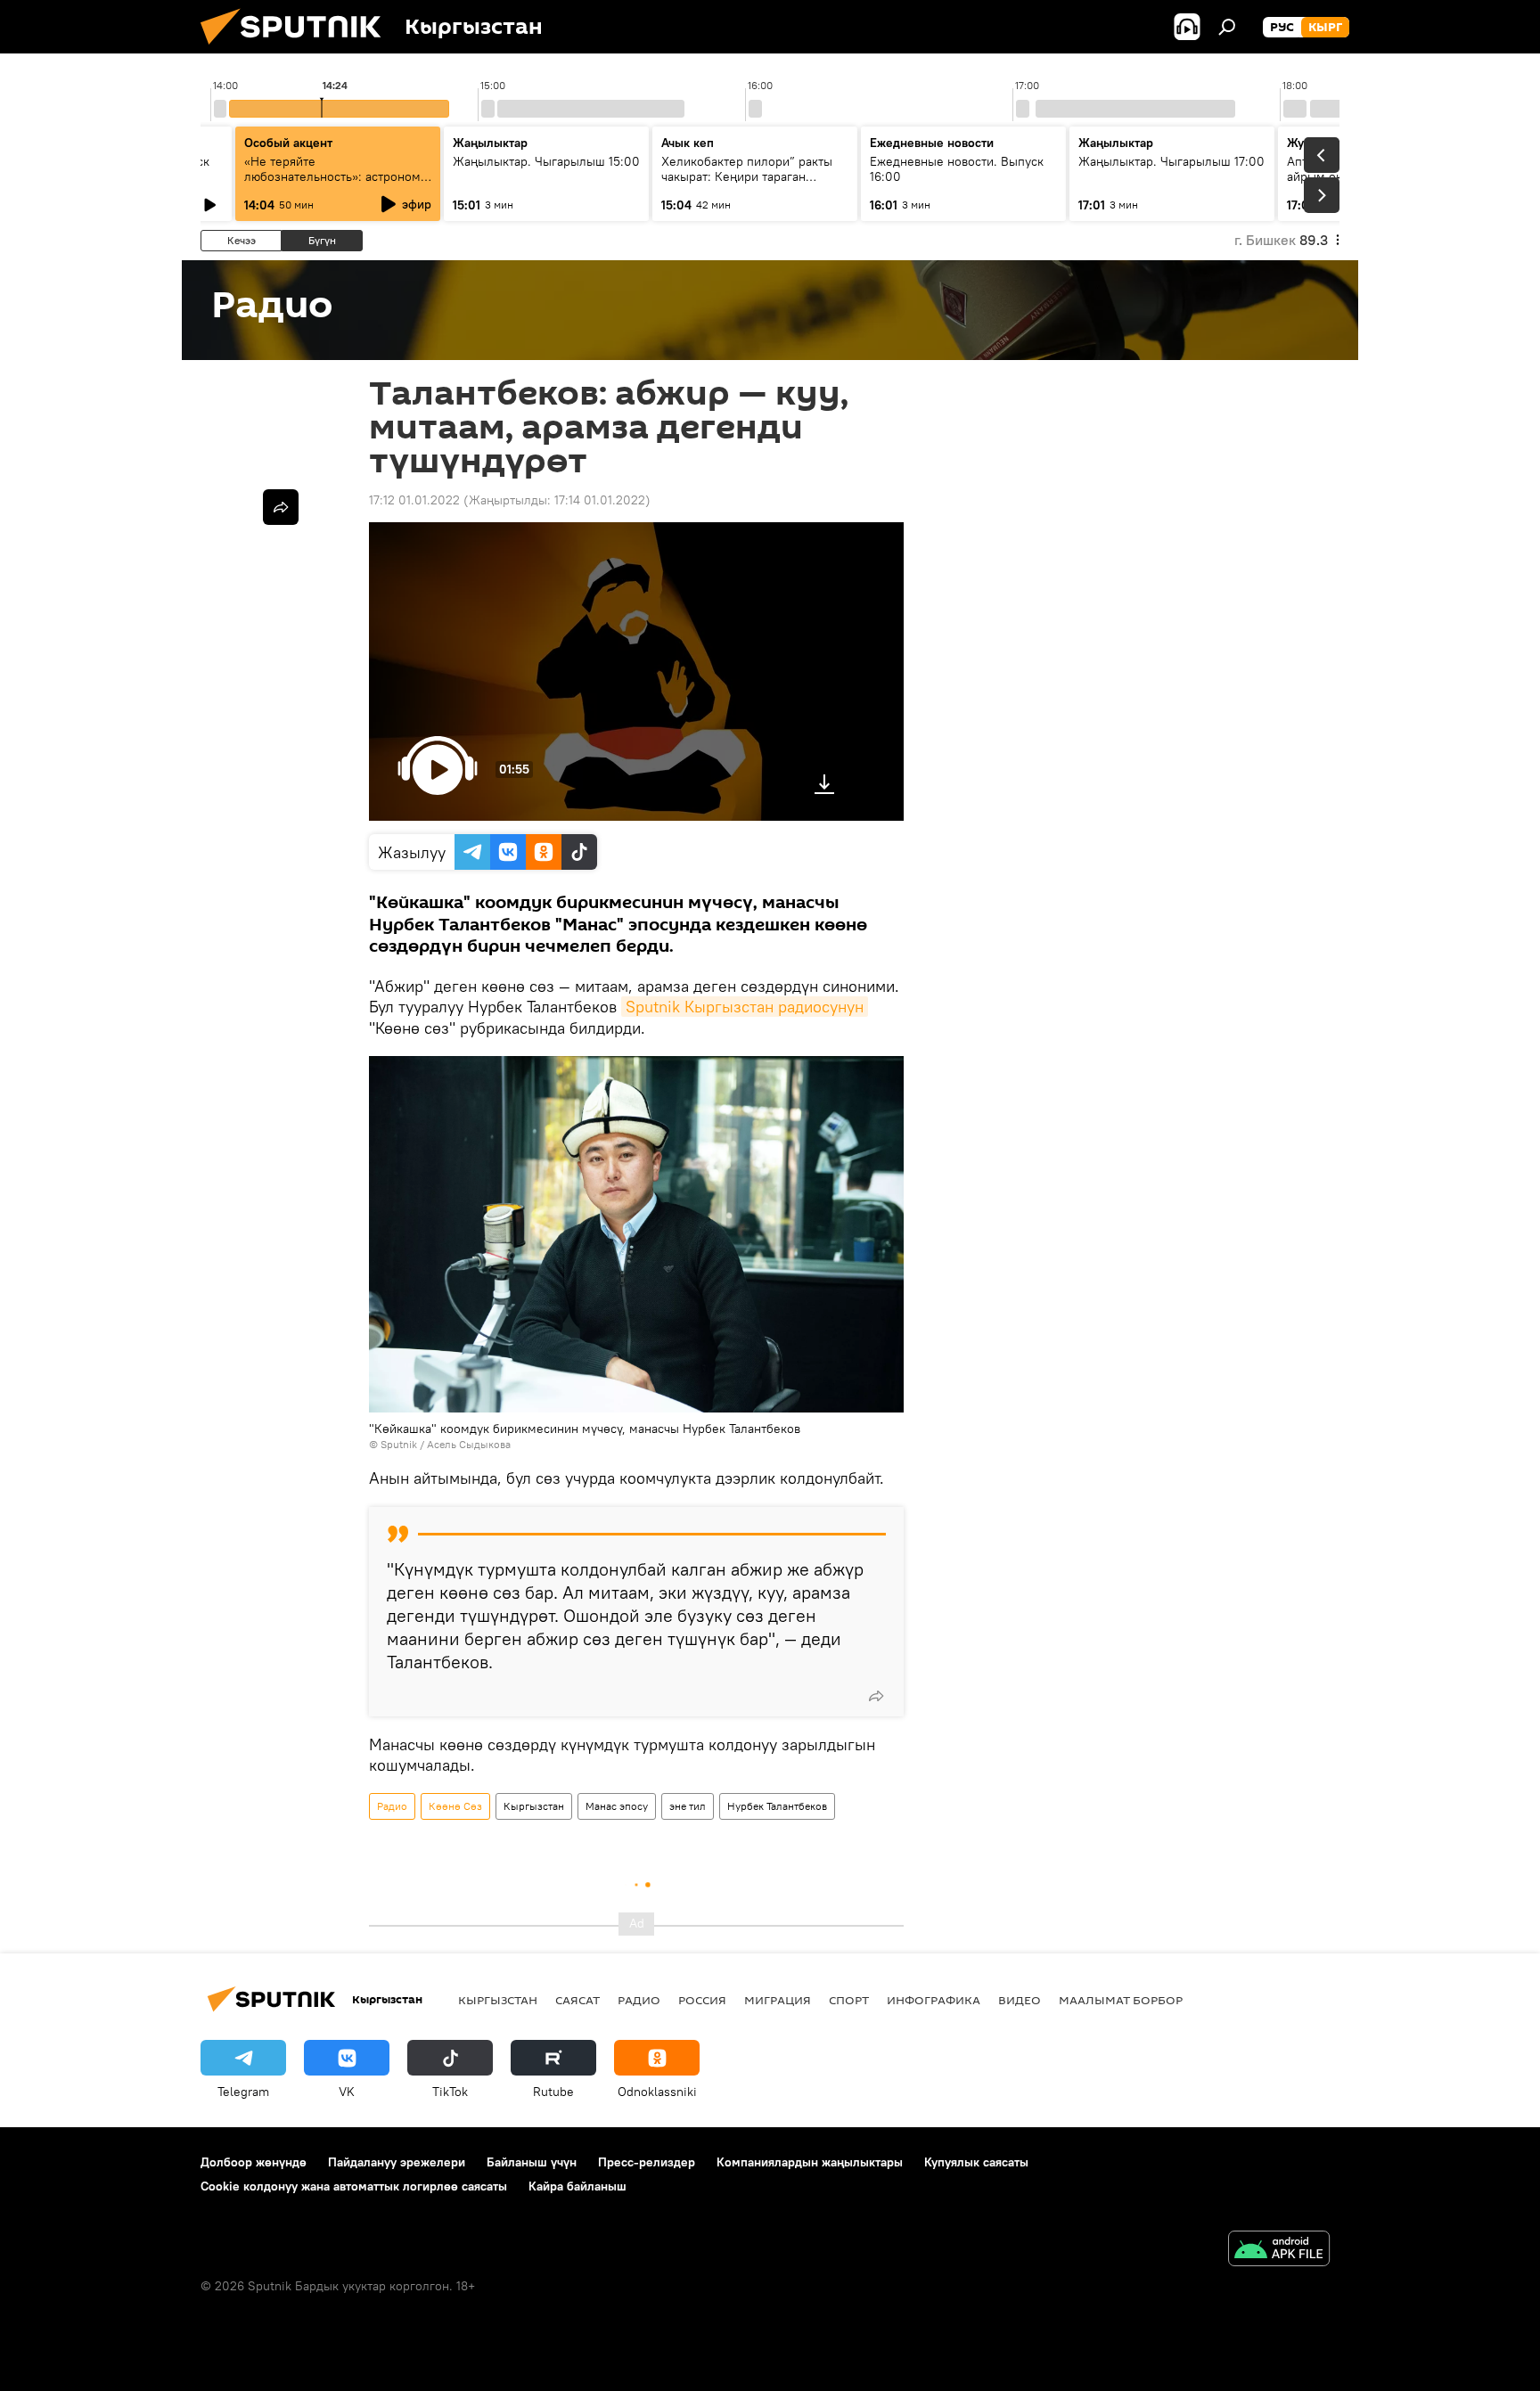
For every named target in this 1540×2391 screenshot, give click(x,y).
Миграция (778, 2000)
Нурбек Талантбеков (777, 1806)
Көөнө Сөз (455, 1806)
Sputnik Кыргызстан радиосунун (745, 1007)
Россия (702, 2000)
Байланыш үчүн (532, 2162)
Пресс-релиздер (647, 2162)
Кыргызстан (534, 1806)
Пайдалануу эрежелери (397, 2162)
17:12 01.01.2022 (414, 500)
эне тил (688, 1806)
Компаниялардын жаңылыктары (810, 2162)
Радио (392, 1806)
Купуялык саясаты (976, 2162)
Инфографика (934, 2000)
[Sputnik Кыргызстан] (298, 49)
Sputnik (399, 1444)
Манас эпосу (617, 1806)
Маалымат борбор (1121, 2000)
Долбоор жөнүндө (254, 2162)
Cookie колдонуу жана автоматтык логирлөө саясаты (354, 2186)
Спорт (849, 2000)
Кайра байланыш (577, 2186)
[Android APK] (1279, 2251)
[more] (876, 1696)
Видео (1020, 2000)
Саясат (577, 2000)
